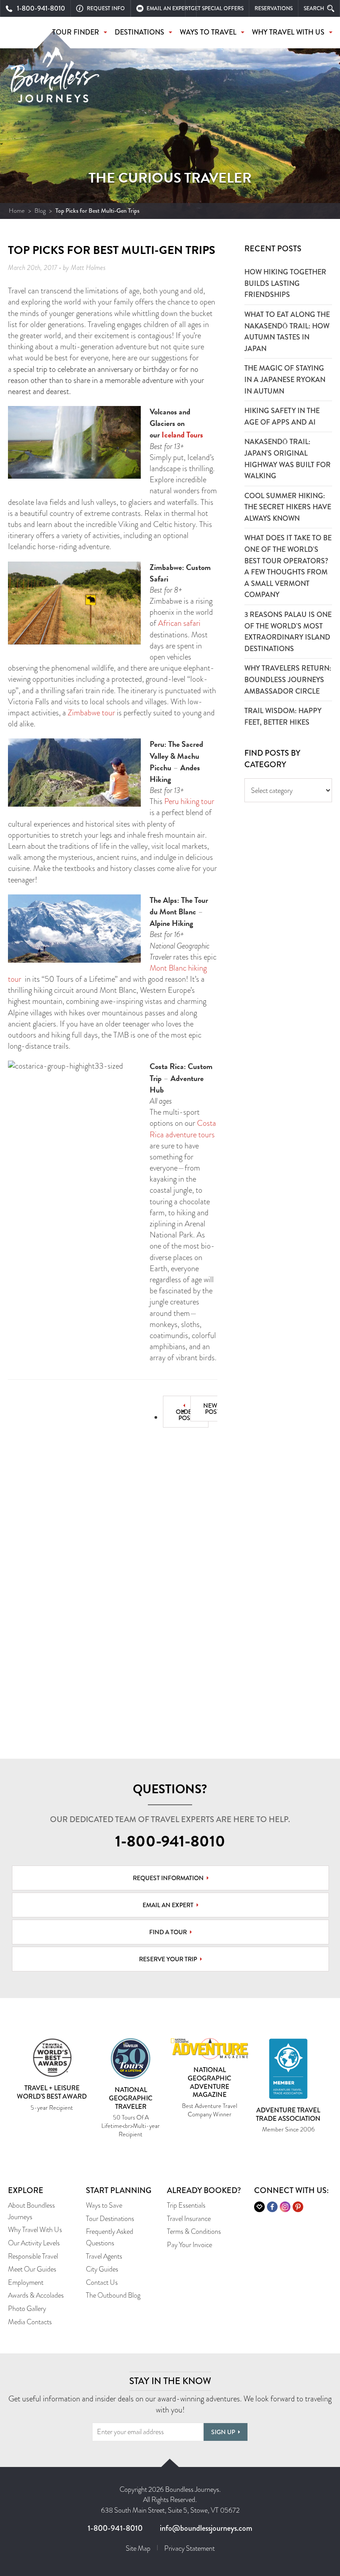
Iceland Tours (182, 435)
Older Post (186, 1415)
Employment (26, 2282)
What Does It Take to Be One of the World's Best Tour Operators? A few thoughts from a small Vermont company (288, 566)
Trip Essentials (186, 2205)
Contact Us (102, 2282)
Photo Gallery (27, 2309)
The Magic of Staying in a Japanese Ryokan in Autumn (285, 379)
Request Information (168, 1878)
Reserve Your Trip (168, 1959)
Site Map (138, 2548)
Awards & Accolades (36, 2295)
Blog (40, 211)
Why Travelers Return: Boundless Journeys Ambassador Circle (288, 679)
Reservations (274, 8)
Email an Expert (168, 1905)
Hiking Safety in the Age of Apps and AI (282, 416)
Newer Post (214, 1409)
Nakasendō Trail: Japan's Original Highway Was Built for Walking (288, 459)
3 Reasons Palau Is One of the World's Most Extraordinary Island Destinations (288, 632)
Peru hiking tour (189, 801)
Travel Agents (104, 2256)
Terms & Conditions (194, 2231)
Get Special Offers (217, 8)
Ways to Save (104, 2205)
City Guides (102, 2269)
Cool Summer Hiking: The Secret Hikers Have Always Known (288, 507)
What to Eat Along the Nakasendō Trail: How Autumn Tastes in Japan (287, 332)
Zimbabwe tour (91, 713)
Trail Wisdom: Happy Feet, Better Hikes (283, 716)
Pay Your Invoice (189, 2245)
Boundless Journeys (55, 79)
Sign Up (223, 2432)
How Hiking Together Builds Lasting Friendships (285, 283)
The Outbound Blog (113, 2295)
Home (17, 211)
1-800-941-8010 (170, 1841)
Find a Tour (168, 1932)
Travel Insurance (189, 2219)
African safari (179, 623)
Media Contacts (30, 2322)
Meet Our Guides (32, 2269)
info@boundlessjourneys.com (206, 2528)
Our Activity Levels (34, 2243)
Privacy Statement (189, 2548)
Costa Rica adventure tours (183, 1129)
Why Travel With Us (35, 2230)
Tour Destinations (110, 2219)
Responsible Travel (33, 2256)
